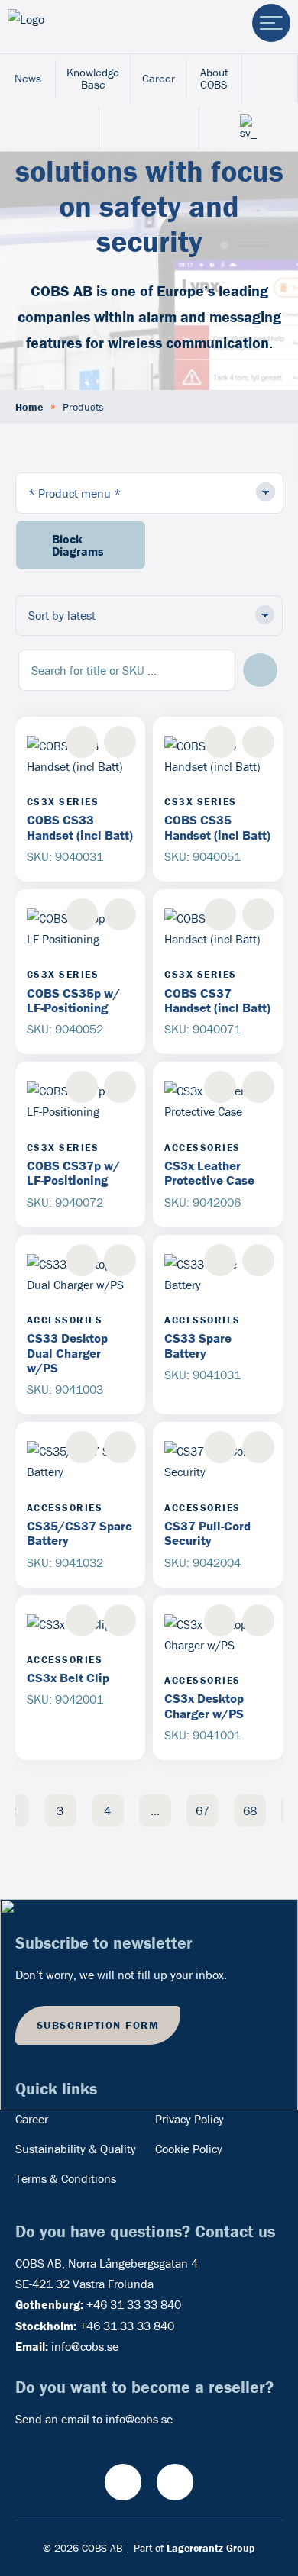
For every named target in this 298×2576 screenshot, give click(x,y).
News (28, 78)
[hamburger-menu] (271, 23)
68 (250, 1810)
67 (202, 1810)
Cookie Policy (189, 2149)
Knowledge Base (93, 78)
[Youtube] (123, 2482)
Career (159, 78)
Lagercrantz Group (211, 2548)
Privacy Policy (189, 2119)
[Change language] (249, 127)
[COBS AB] (71, 27)
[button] (260, 671)
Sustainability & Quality (76, 2149)
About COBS (214, 78)
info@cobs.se (85, 2346)
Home (29, 407)
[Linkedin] (175, 2482)
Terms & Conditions (66, 2178)
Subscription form (98, 2025)
